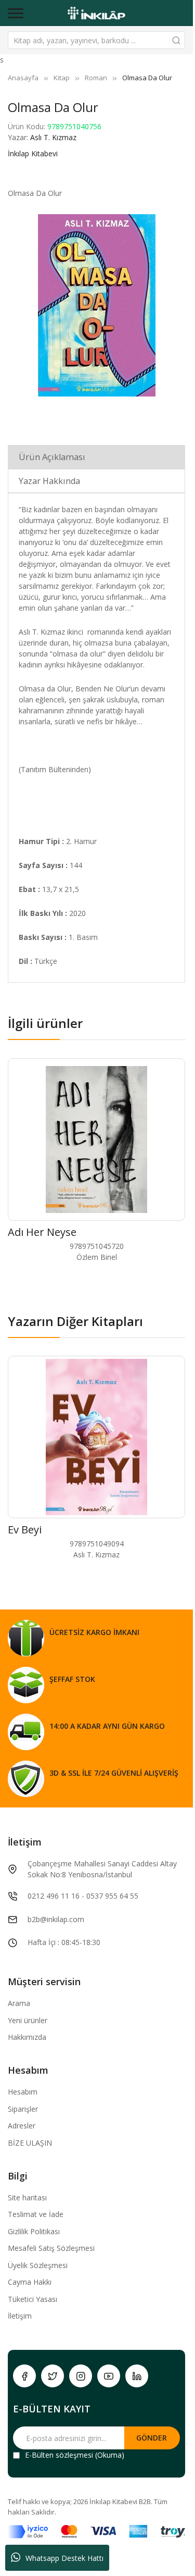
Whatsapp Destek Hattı (64, 2558)
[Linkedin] (137, 2376)
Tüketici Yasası (32, 2299)
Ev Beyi (25, 1529)
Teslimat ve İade (36, 2214)
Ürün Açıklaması (52, 457)
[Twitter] (53, 2376)
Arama (19, 2003)
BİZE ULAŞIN (30, 2143)
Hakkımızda (27, 2037)
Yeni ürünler (28, 2020)
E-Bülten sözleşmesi (59, 2455)
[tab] (96, 457)
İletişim (20, 2316)
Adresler (22, 2126)
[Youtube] (109, 2376)
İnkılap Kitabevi (33, 153)
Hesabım (23, 2092)
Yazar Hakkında (49, 481)
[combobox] (96, 40)
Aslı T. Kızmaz (53, 137)
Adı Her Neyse (42, 1232)
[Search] (176, 40)
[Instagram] (81, 2376)
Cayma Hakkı (30, 2282)
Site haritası (27, 2197)
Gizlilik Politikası (34, 2231)
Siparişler (23, 2109)
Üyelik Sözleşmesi (38, 2265)
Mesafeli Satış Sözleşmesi (51, 2248)
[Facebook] (24, 2376)
